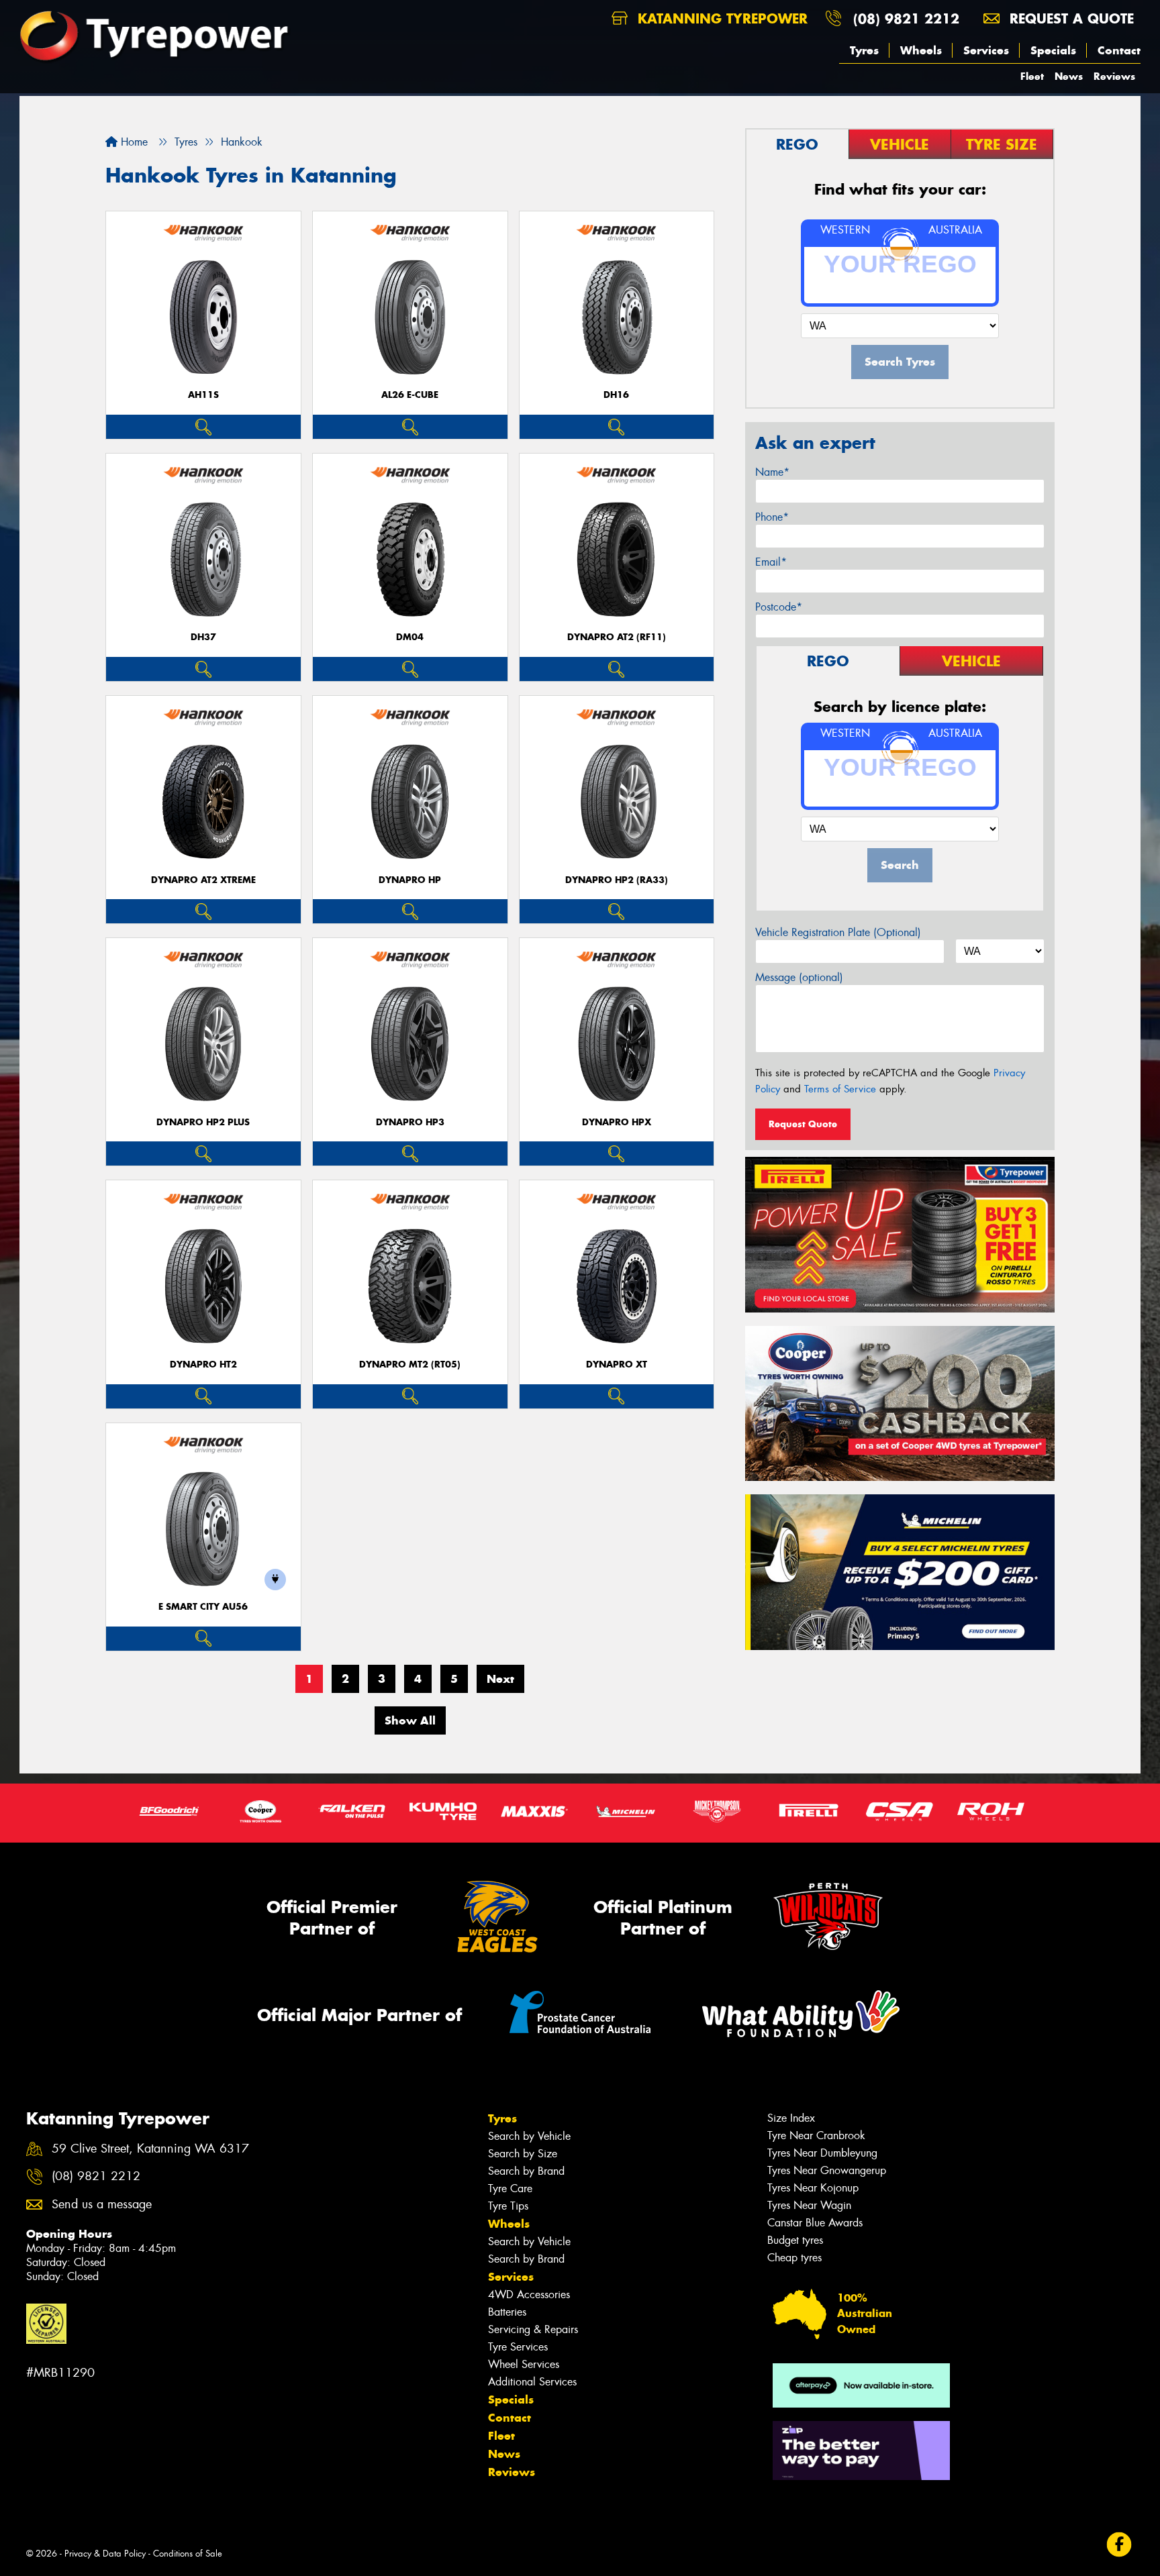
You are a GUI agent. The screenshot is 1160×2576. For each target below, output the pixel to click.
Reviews (1114, 76)
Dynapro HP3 (410, 1122)
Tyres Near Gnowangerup (827, 2170)
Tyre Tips (508, 2206)
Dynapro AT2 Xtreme (203, 880)
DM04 (410, 637)
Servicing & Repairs (533, 2329)
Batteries (507, 2312)
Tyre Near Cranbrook (816, 2135)
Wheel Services (524, 2364)
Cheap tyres (794, 2258)
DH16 (616, 395)
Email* (771, 562)
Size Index (791, 2118)
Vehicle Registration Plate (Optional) (838, 932)
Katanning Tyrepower (720, 18)
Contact (1119, 50)
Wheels (921, 50)
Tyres (864, 50)
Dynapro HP (410, 880)
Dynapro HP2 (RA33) (617, 880)
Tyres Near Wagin (809, 2205)
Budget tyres (795, 2240)
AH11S (203, 395)
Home (133, 142)
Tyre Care (510, 2188)
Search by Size (523, 2154)
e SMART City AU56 (203, 1607)
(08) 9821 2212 (906, 18)
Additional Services (532, 2382)
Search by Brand (526, 2171)
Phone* (772, 517)
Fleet (1032, 76)
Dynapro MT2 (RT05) (410, 1364)
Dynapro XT (617, 1364)
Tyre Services (518, 2347)
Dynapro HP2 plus (203, 1122)
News (1069, 76)
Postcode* (779, 607)
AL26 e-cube (410, 395)
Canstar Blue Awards (815, 2223)
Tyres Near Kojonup (813, 2188)
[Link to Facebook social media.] (1119, 2545)
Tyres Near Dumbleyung (822, 2153)
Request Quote (803, 1124)
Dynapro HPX (617, 1122)
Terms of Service (840, 1089)
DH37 (203, 637)
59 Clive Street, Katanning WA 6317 (150, 2149)
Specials (1053, 50)
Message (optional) (799, 977)
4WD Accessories (529, 2295)
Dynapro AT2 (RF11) (617, 637)
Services (986, 50)
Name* (772, 472)
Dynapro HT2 (203, 1364)
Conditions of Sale (188, 2554)
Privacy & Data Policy (105, 2554)
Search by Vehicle (529, 2136)
